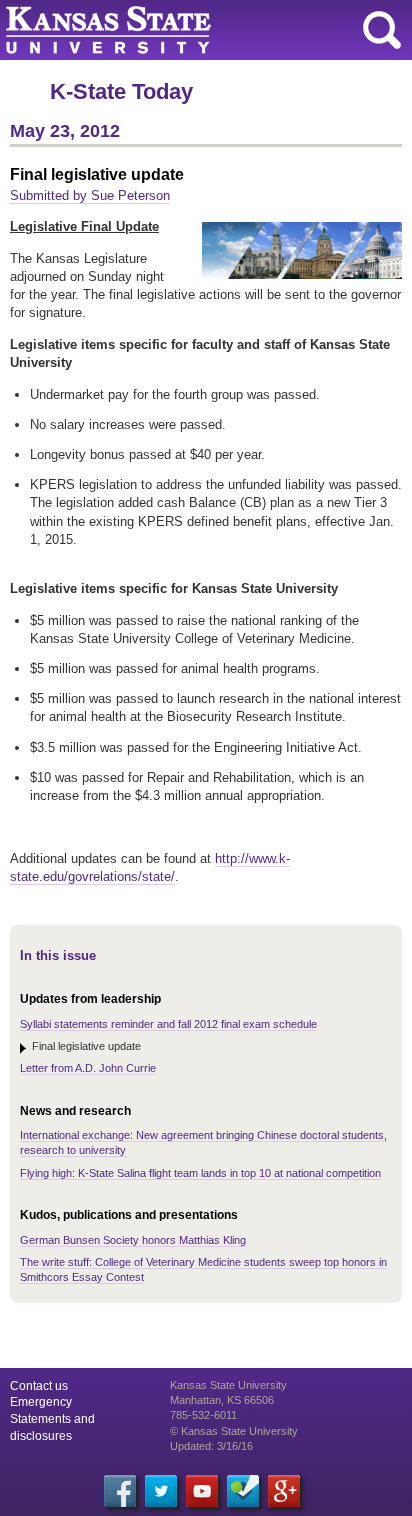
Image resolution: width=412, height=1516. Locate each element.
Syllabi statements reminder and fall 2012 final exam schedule (168, 1024)
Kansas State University (182, 30)
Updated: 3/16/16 (211, 1446)
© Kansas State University (234, 1431)
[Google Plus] (284, 1491)
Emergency (41, 1402)
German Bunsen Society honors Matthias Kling (133, 1240)
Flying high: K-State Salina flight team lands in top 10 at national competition (200, 1173)
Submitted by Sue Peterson (90, 195)
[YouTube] (202, 1491)
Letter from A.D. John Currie (88, 1068)
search (382, 30)
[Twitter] (161, 1491)
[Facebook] (120, 1491)
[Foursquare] (243, 1491)
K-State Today (121, 91)
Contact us (39, 1386)
